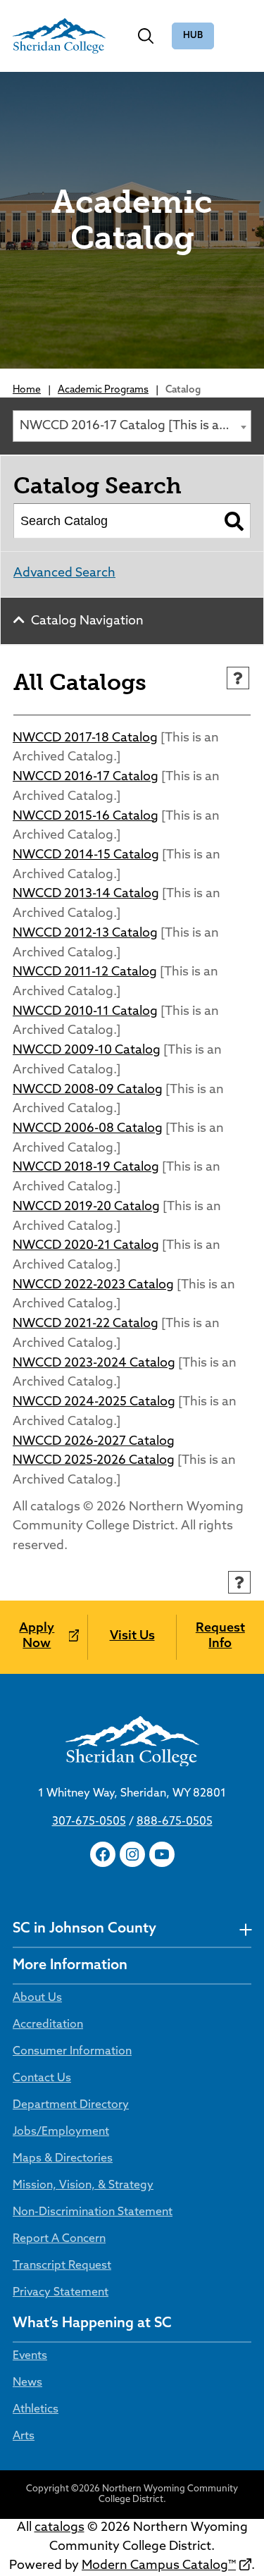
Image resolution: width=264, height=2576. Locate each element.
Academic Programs (103, 390)
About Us (37, 1998)
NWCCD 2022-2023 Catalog (93, 1286)
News (27, 2383)
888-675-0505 (175, 1822)
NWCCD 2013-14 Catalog (86, 894)
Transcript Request (62, 2266)
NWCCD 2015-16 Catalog (86, 817)
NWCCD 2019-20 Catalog (86, 1207)
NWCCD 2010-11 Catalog (85, 1012)
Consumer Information (72, 2052)
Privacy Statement (61, 2293)
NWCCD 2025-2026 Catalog (94, 1461)
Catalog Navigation (87, 622)
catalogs (59, 2528)
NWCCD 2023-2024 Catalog (94, 1364)
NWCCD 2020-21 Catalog (86, 1246)
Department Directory (71, 2105)
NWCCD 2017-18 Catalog (85, 739)
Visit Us (132, 1637)
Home (27, 390)
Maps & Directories (63, 2159)
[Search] (234, 521)
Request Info (220, 1637)
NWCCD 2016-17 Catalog (86, 777)
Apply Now (37, 1637)
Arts (24, 2436)
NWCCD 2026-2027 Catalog (94, 1442)
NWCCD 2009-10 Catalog (87, 1051)
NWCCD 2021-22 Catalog (86, 1324)
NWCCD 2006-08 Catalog (88, 1129)
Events (30, 2356)
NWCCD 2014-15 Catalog (86, 856)
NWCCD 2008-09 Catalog (88, 1090)
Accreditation (48, 2025)
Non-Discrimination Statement (93, 2212)
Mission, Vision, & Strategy (83, 2186)
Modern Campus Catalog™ (159, 2566)
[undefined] (245, 1929)
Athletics (36, 2410)
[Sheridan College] (59, 36)
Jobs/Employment (61, 2132)
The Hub (193, 36)
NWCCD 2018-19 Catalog (86, 1168)
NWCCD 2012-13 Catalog (85, 934)
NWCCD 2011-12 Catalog (85, 973)
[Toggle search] (146, 36)
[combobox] (132, 426)
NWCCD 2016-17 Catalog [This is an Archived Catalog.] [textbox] (135, 426)
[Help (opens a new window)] (238, 678)
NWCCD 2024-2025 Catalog (94, 1403)
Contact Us (42, 2078)
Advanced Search (64, 574)
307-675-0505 (89, 1822)
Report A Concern (59, 2239)
